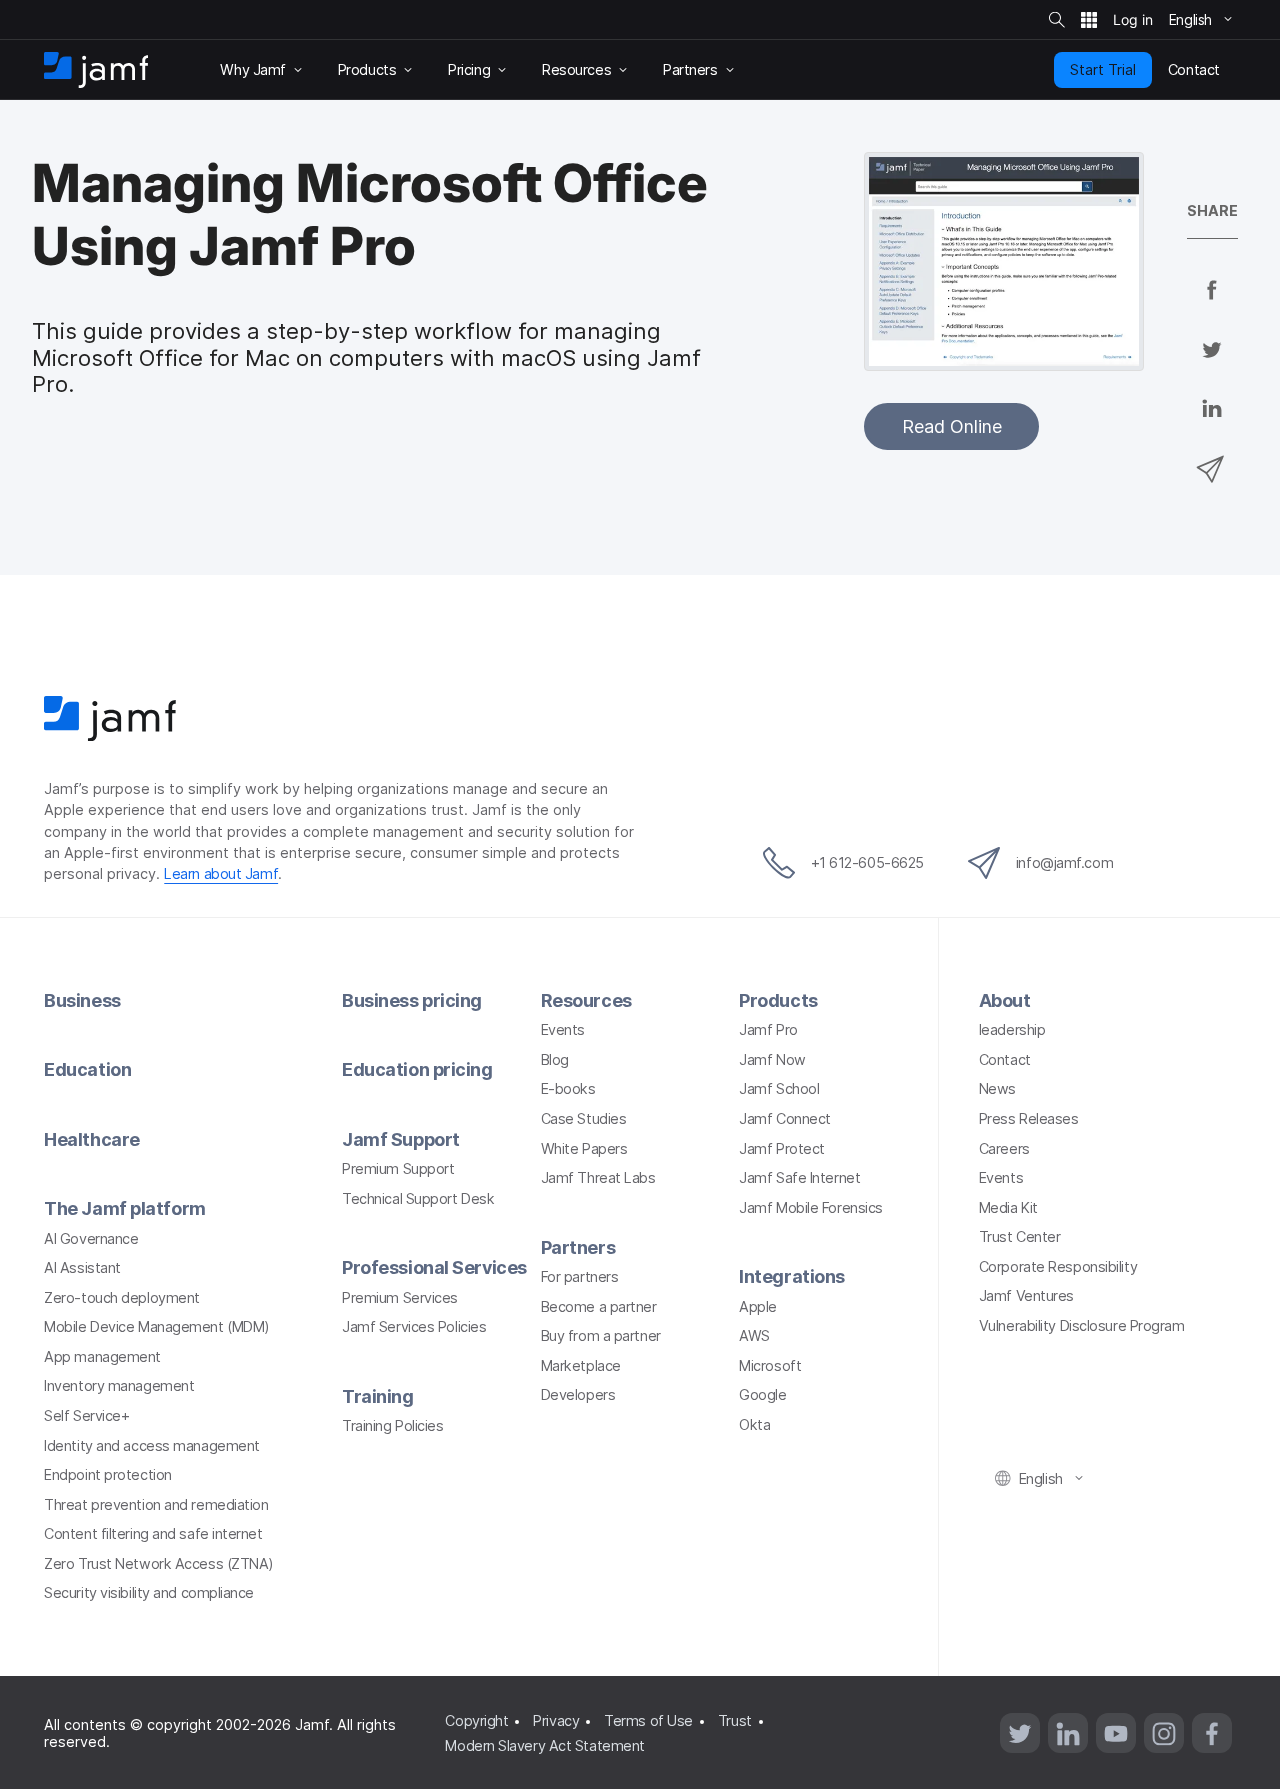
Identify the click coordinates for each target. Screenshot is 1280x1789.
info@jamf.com (1064, 862)
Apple (758, 1306)
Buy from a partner (601, 1335)
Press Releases (1029, 1118)
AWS (754, 1335)
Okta (754, 1424)
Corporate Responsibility (1058, 1266)
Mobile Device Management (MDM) (157, 1326)
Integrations (792, 1276)
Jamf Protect (782, 1148)
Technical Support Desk (418, 1198)
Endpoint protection (107, 1474)
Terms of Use (648, 1720)
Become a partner (599, 1306)
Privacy (556, 1720)
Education (87, 1069)
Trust (735, 1720)
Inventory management (119, 1385)
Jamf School (779, 1088)
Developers (578, 1394)
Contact (1005, 1059)
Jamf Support (401, 1139)
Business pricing (412, 1000)
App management (102, 1356)
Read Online (952, 426)
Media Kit (1008, 1207)
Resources (586, 1000)
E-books (568, 1088)
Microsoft (770, 1365)
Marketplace (581, 1365)
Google (762, 1394)
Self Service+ (86, 1415)
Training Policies (392, 1425)
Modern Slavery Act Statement (544, 1745)
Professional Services (434, 1267)
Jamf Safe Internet (799, 1177)
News (997, 1088)
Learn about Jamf (221, 873)
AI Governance (91, 1238)
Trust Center (1020, 1236)
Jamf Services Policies (414, 1326)
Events (563, 1029)
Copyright (476, 1720)
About (1005, 1000)
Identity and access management (152, 1445)
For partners (580, 1276)
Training (377, 1396)
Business (82, 1000)
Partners (578, 1247)
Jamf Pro (768, 1029)
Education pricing (417, 1069)
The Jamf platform (124, 1208)
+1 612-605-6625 (867, 862)
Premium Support (398, 1168)
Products (778, 1000)
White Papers (584, 1148)
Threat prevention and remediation (156, 1504)
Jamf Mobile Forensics (811, 1207)
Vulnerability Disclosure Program (1082, 1325)
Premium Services (400, 1297)
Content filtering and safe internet (153, 1533)
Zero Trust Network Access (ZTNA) (159, 1563)
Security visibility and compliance (149, 1592)
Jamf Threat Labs (598, 1177)
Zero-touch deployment (122, 1297)
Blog (555, 1059)
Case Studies (584, 1118)
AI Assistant (82, 1267)
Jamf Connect (785, 1118)
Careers (1004, 1148)
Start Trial (1103, 69)
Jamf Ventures (1026, 1295)
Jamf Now (772, 1059)
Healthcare (92, 1139)
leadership (1012, 1029)
